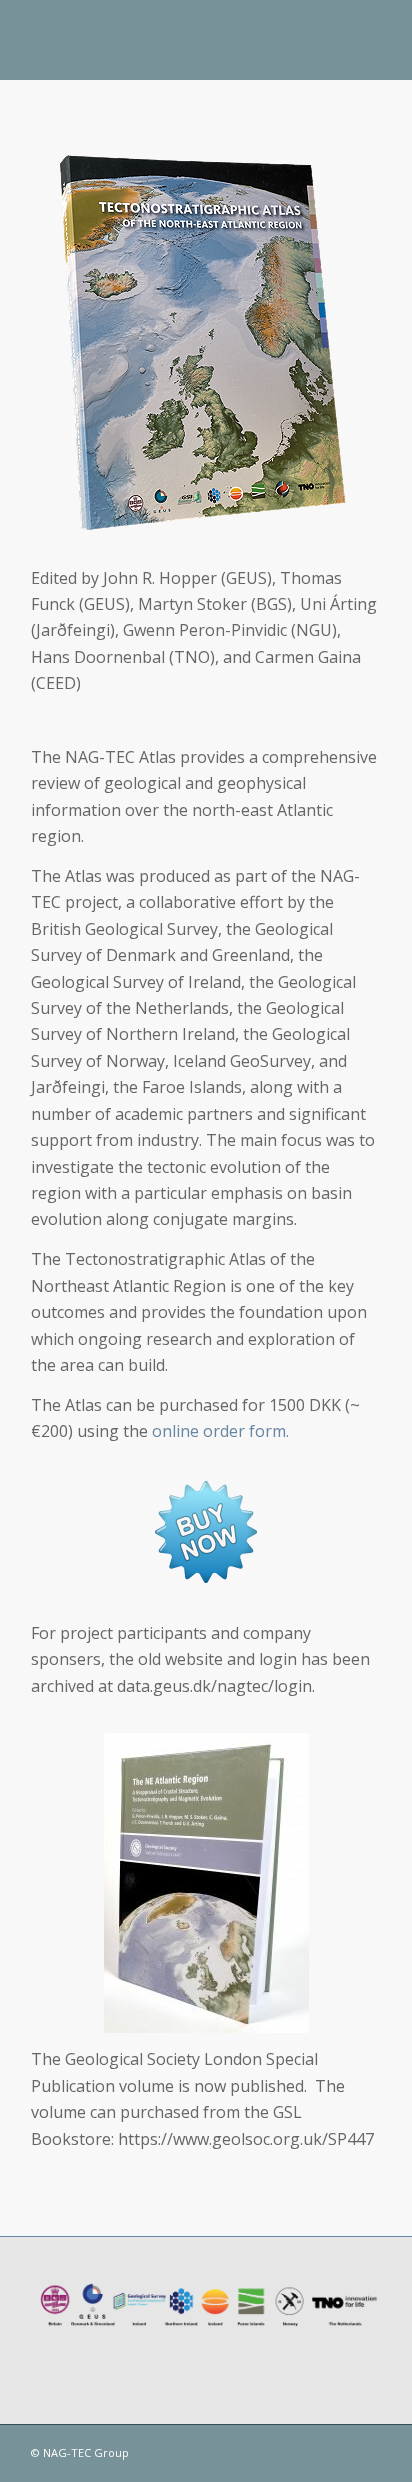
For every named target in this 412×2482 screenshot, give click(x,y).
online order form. (220, 1431)
